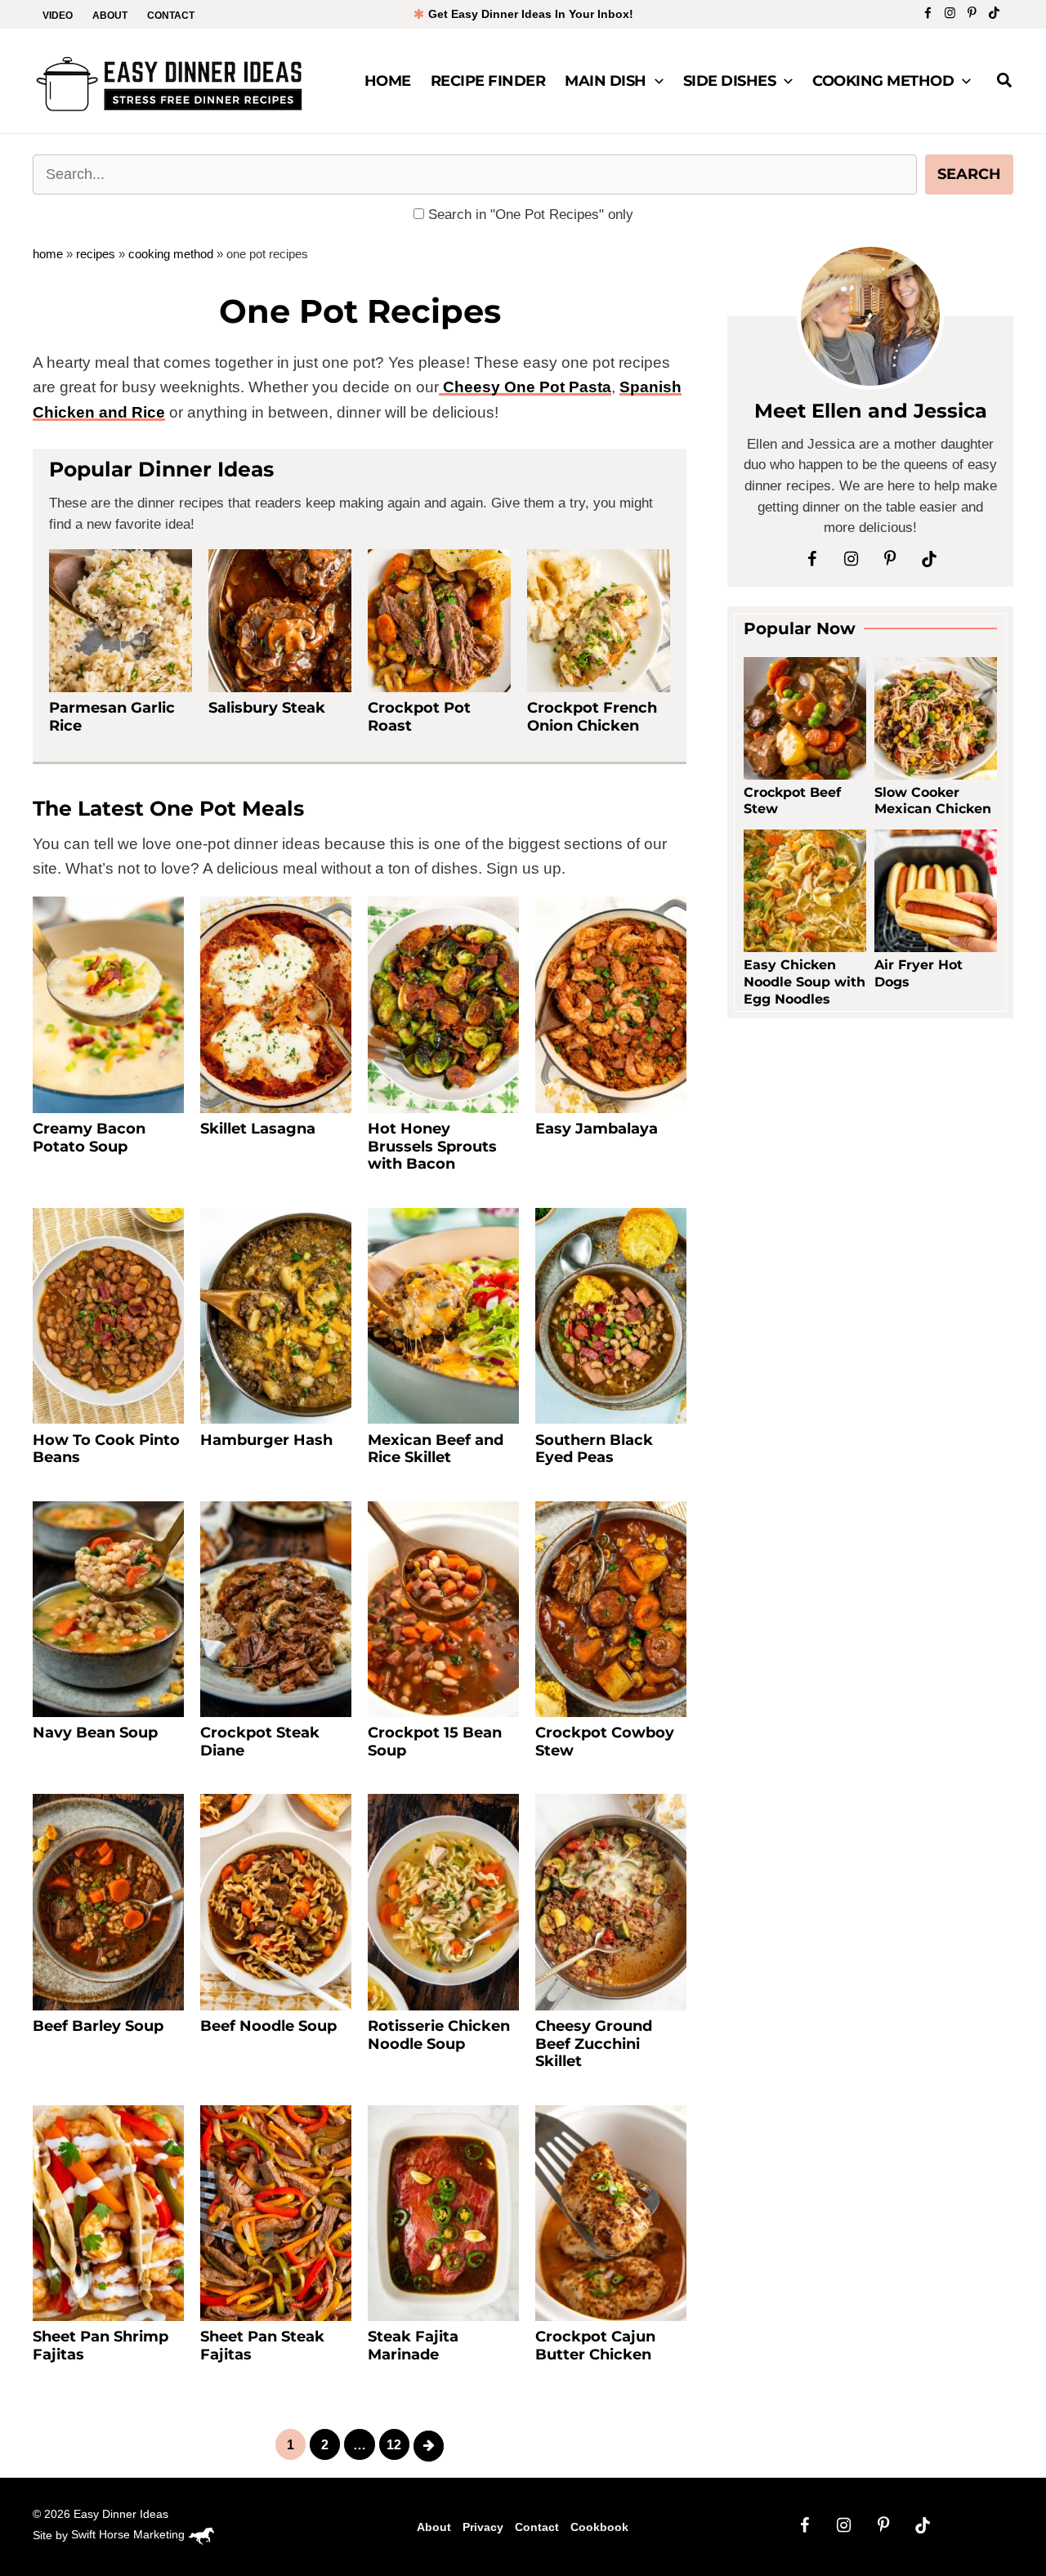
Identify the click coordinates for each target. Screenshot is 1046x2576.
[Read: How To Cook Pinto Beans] (108, 1315)
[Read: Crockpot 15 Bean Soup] (443, 1608)
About (110, 16)
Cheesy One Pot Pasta (525, 387)
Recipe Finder (488, 81)
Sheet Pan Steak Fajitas (262, 2346)
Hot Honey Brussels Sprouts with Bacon (432, 1146)
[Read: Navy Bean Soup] (108, 1608)
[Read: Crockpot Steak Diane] (276, 1608)
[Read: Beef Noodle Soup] (276, 1901)
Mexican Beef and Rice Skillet (436, 1449)
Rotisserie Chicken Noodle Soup (439, 2035)
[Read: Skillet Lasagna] (276, 1004)
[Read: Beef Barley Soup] (108, 1901)
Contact (171, 16)
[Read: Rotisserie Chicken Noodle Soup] (443, 1901)
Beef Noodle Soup (268, 2026)
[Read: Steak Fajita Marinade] (443, 2212)
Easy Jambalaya (597, 1129)
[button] (655, 81)
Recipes (96, 254)
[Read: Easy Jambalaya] (611, 1004)
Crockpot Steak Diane (260, 1742)
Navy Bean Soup (95, 1733)
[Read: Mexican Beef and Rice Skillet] (443, 1315)
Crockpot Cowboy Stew (605, 1742)
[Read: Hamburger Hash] (276, 1315)
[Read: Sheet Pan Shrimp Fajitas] (108, 2212)
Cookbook (599, 2527)
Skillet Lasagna (258, 1129)
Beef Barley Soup (98, 2026)
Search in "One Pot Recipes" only (529, 215)
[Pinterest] (972, 13)
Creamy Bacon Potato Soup (89, 1138)
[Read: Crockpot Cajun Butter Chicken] (611, 2212)
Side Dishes (730, 81)
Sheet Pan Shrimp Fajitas (101, 2346)
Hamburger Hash (266, 1440)
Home (388, 81)
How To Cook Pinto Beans (106, 1449)
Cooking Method (883, 81)
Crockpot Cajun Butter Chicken (595, 2346)
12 (394, 2445)
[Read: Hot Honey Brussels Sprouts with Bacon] (443, 1004)
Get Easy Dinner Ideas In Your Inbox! (529, 14)
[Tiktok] (994, 13)
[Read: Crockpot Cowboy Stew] (611, 1608)
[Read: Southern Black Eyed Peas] (611, 1315)
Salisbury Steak (267, 708)
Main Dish (606, 81)
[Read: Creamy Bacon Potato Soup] (108, 1004)
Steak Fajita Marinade (413, 2346)
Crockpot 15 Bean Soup (435, 1742)
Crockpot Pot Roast (419, 717)
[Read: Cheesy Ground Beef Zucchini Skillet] (611, 1901)
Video (58, 16)
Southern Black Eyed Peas (594, 1449)
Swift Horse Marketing (130, 2534)
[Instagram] (950, 13)
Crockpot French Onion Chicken (592, 717)
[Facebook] (928, 13)
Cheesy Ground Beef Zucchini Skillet (594, 2044)
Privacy (483, 2527)
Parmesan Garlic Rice (112, 717)
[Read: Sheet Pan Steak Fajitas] (276, 2212)
